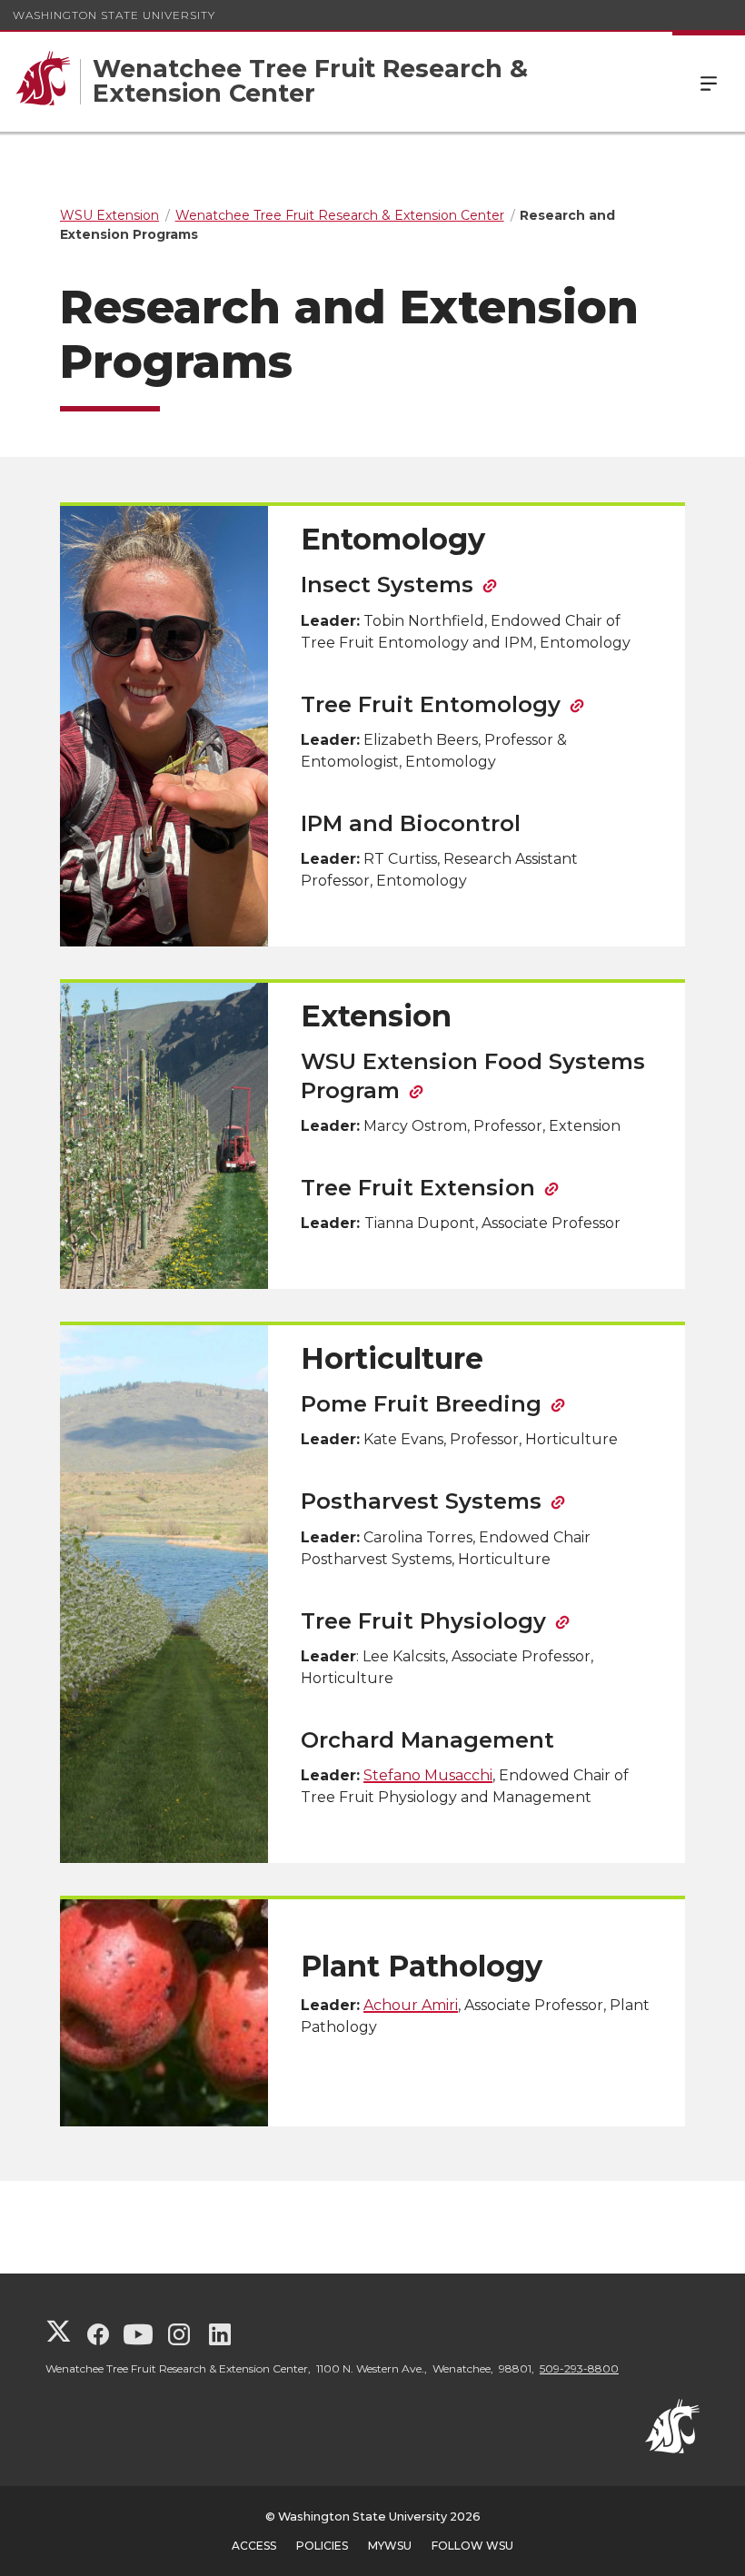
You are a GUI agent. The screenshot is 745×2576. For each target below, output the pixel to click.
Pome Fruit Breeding (421, 1404)
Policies (322, 2546)
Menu (709, 82)
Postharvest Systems (421, 1501)
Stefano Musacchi (428, 1775)
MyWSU (390, 2546)
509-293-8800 (579, 2368)
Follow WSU (472, 2546)
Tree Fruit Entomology (431, 704)
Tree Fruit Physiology (423, 1621)
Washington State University (114, 15)
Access (254, 2546)
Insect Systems (387, 585)
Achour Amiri (411, 2005)
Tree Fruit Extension (418, 1188)
